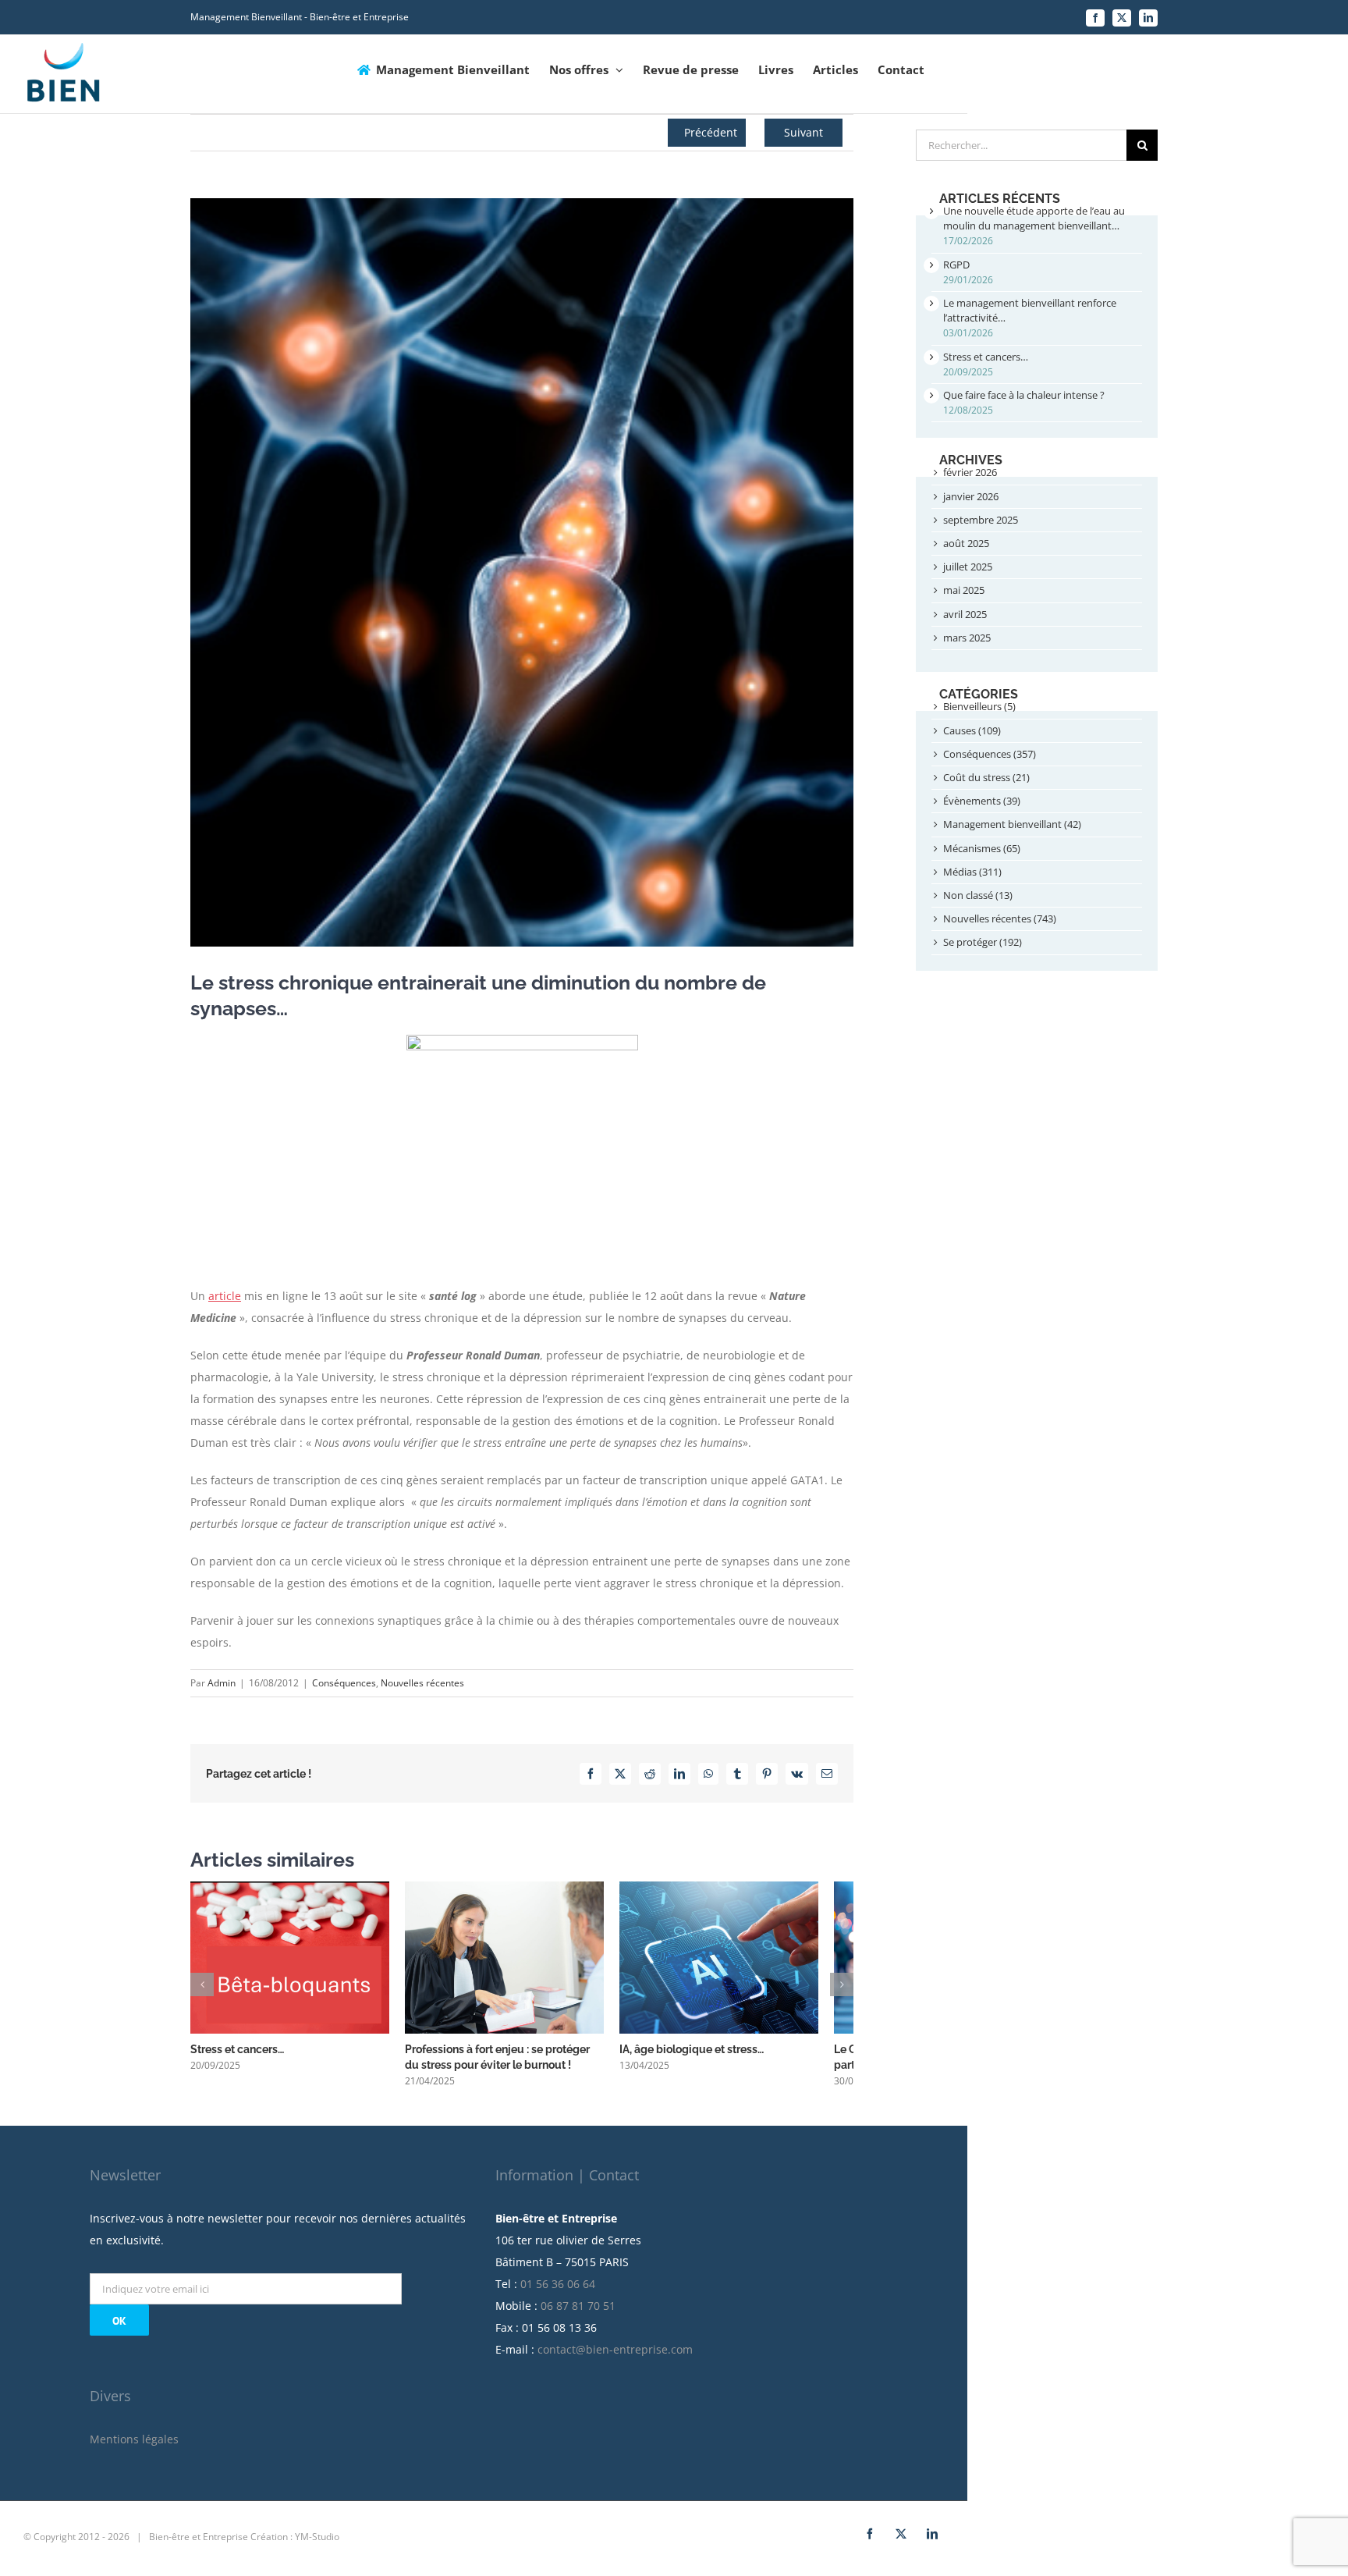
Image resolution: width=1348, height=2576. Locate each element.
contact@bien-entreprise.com (615, 2358)
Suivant (803, 132)
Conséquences (344, 1683)
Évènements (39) (982, 801)
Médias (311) (972, 872)
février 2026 (970, 472)
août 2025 (966, 543)
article (225, 1296)
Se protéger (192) (983, 942)
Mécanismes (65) (982, 848)
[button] (202, 1989)
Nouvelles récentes (422, 1683)
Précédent (711, 132)
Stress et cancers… (237, 2058)
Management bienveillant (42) (1012, 824)
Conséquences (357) (990, 754)
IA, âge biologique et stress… (715, 2058)
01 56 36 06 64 (558, 2292)
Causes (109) (972, 730)
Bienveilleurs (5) (979, 706)
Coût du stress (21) (986, 777)
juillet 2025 (968, 567)
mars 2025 (967, 638)
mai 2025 (964, 590)
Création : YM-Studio (295, 2545)
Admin (222, 1683)
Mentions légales (134, 2448)
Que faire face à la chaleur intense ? (1024, 395)
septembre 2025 (981, 520)
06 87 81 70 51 (578, 2314)
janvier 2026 (971, 496)
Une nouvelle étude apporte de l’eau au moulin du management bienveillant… (1034, 218)
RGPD (956, 265)
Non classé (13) (978, 895)
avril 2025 (965, 614)
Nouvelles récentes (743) (1000, 918)
